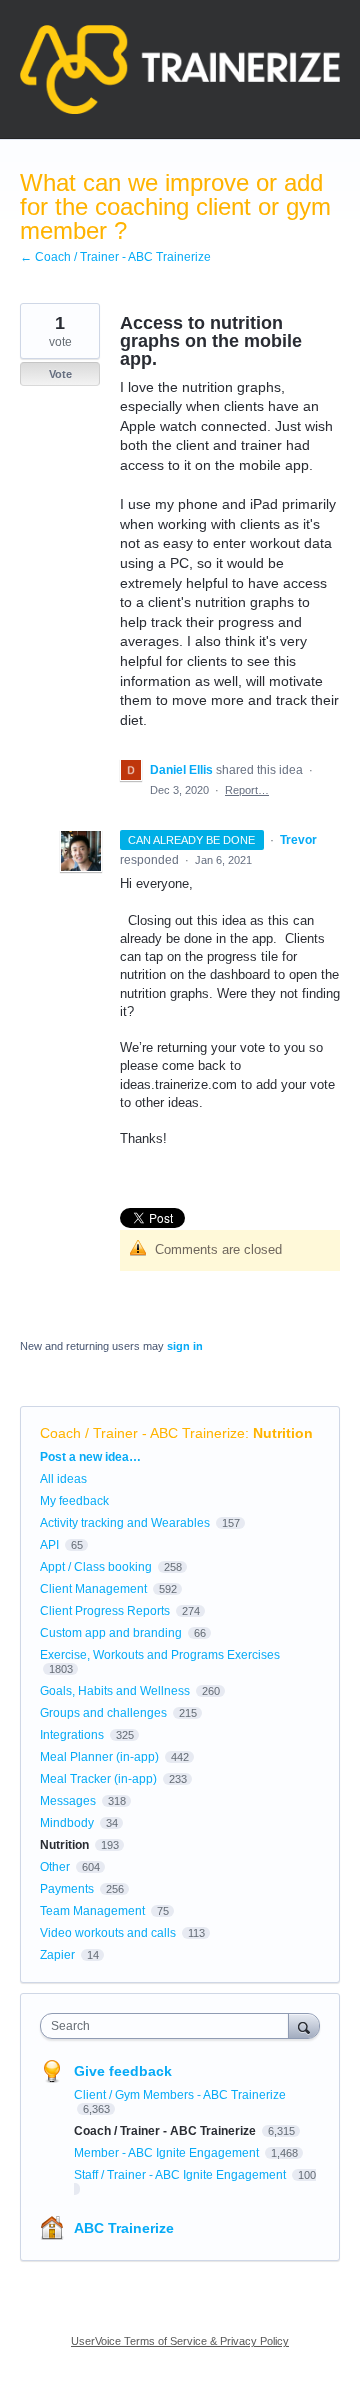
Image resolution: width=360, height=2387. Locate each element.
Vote (60, 374)
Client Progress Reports (105, 1611)
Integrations (72, 1735)
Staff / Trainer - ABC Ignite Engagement (181, 2175)
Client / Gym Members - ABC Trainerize (180, 2095)
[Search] (304, 2025)
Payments (67, 1889)
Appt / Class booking (96, 1567)
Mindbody (67, 1823)
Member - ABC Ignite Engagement (168, 2153)
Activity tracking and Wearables (125, 1523)
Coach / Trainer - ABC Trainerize (142, 1433)
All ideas (63, 1479)
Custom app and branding (111, 1633)
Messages (68, 1801)
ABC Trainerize (124, 2228)
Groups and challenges (103, 1713)
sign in (185, 1346)
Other (55, 1867)
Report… (247, 790)
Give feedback (123, 2071)
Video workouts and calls (108, 1933)
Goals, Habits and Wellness (115, 1691)
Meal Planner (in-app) (99, 1757)
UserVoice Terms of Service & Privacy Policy (180, 2341)
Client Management (93, 1589)
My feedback (74, 1501)
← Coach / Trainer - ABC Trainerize (115, 257)
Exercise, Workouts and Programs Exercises (160, 1655)
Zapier (57, 1955)
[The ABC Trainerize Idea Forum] (180, 69)
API (49, 1545)
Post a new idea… (90, 1457)
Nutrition (283, 1433)
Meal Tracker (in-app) (98, 1779)
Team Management (92, 1911)
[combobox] (169, 2026)
